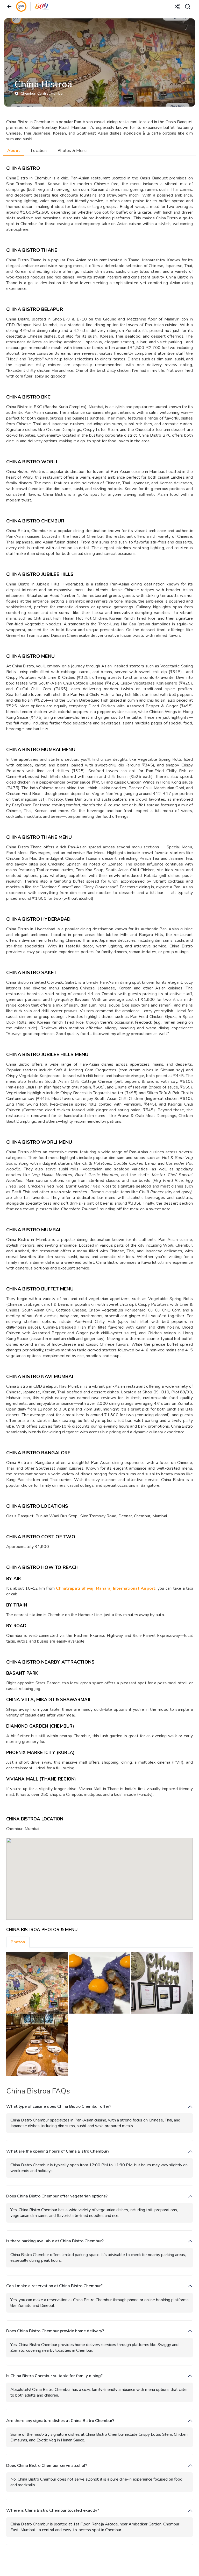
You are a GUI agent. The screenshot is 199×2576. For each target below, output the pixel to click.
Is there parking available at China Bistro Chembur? (55, 2241)
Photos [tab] (18, 1942)
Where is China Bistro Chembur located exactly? (53, 2511)
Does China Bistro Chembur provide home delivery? (55, 2331)
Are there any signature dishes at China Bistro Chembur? (60, 2421)
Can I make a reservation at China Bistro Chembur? (54, 2286)
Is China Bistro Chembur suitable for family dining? (54, 2376)
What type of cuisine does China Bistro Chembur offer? (59, 2107)
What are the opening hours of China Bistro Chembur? (58, 2151)
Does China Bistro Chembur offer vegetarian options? (57, 2196)
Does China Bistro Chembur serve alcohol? (47, 2466)
